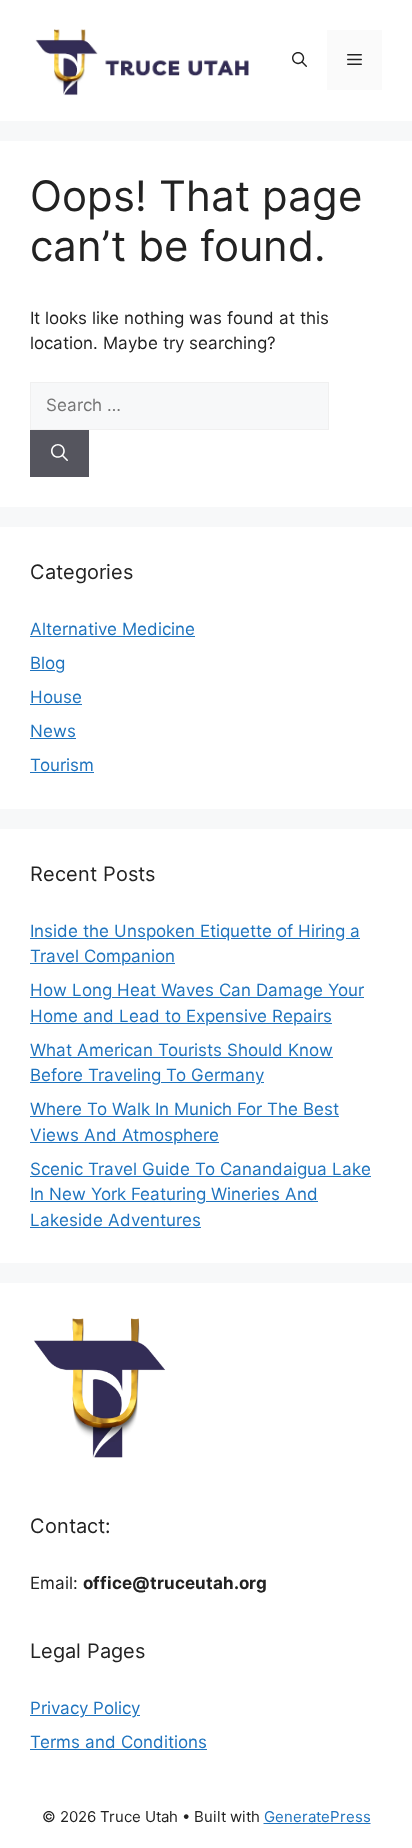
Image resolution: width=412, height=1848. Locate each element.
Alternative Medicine (112, 629)
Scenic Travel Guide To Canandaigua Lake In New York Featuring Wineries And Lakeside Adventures (200, 1194)
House (56, 697)
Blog (47, 663)
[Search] (59, 454)
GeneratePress (317, 1816)
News (53, 731)
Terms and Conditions (118, 1742)
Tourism (62, 765)
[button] (299, 60)
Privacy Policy (85, 1708)
